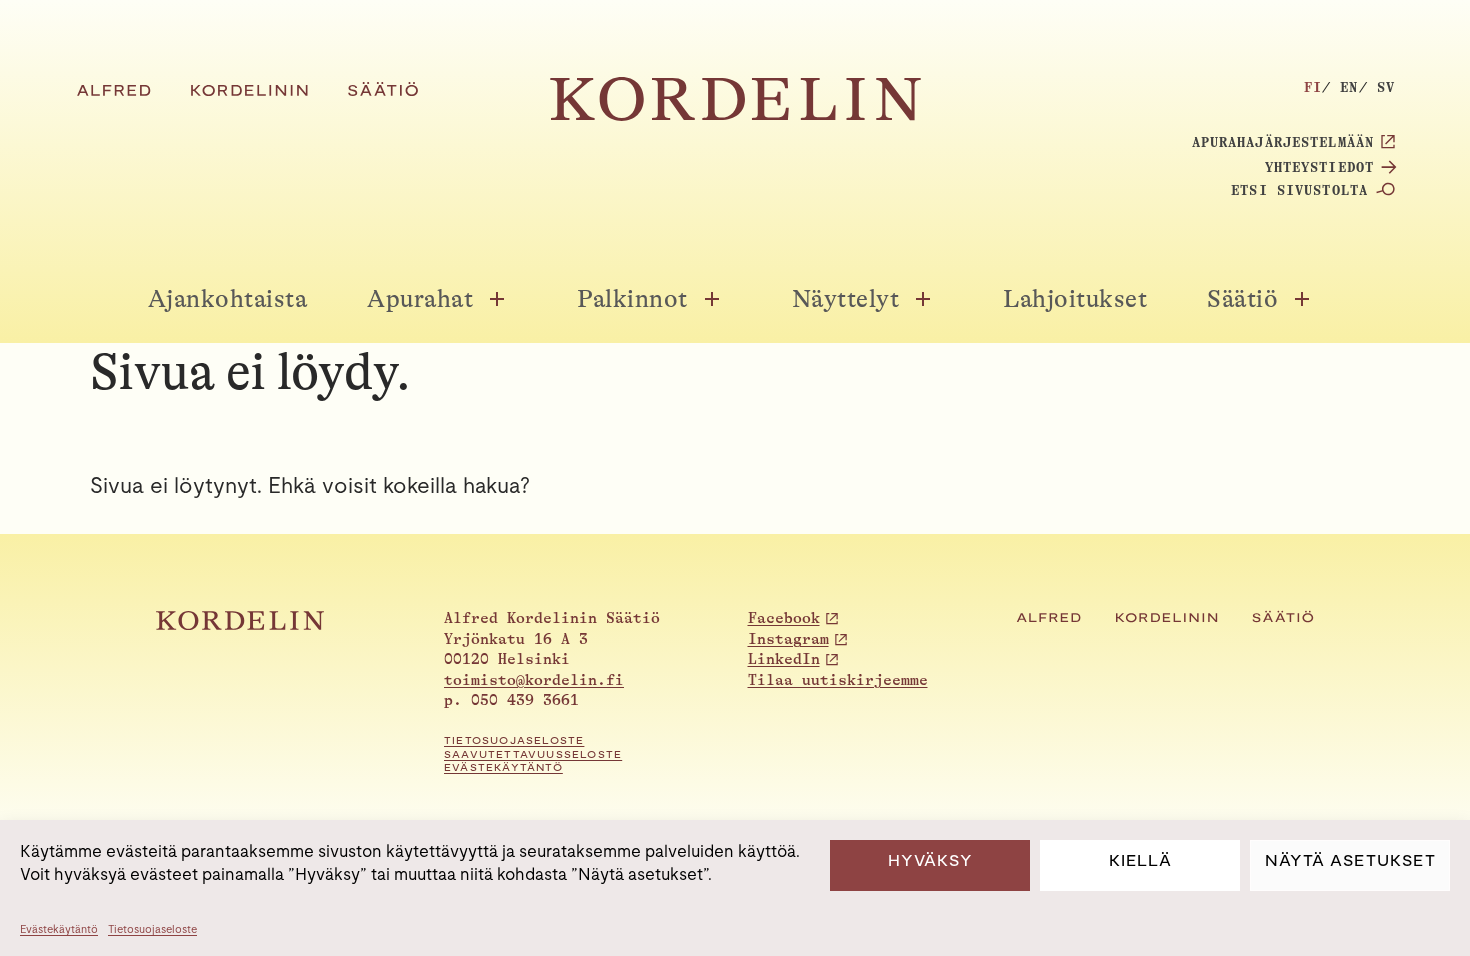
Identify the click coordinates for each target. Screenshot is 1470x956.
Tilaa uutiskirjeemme (838, 680)
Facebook (784, 618)
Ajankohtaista (228, 299)
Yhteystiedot (1319, 167)
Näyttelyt (846, 299)
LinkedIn (784, 659)
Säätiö (1242, 299)
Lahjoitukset (1075, 299)
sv (1386, 87)
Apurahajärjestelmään (1283, 142)
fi (1313, 87)
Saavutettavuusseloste (533, 754)
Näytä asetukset (1350, 860)
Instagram (788, 639)
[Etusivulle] (735, 115)
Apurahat (420, 299)
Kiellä (1140, 860)
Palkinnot (632, 299)
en (1349, 87)
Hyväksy (930, 860)
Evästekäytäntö (59, 929)
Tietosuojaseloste (152, 929)
